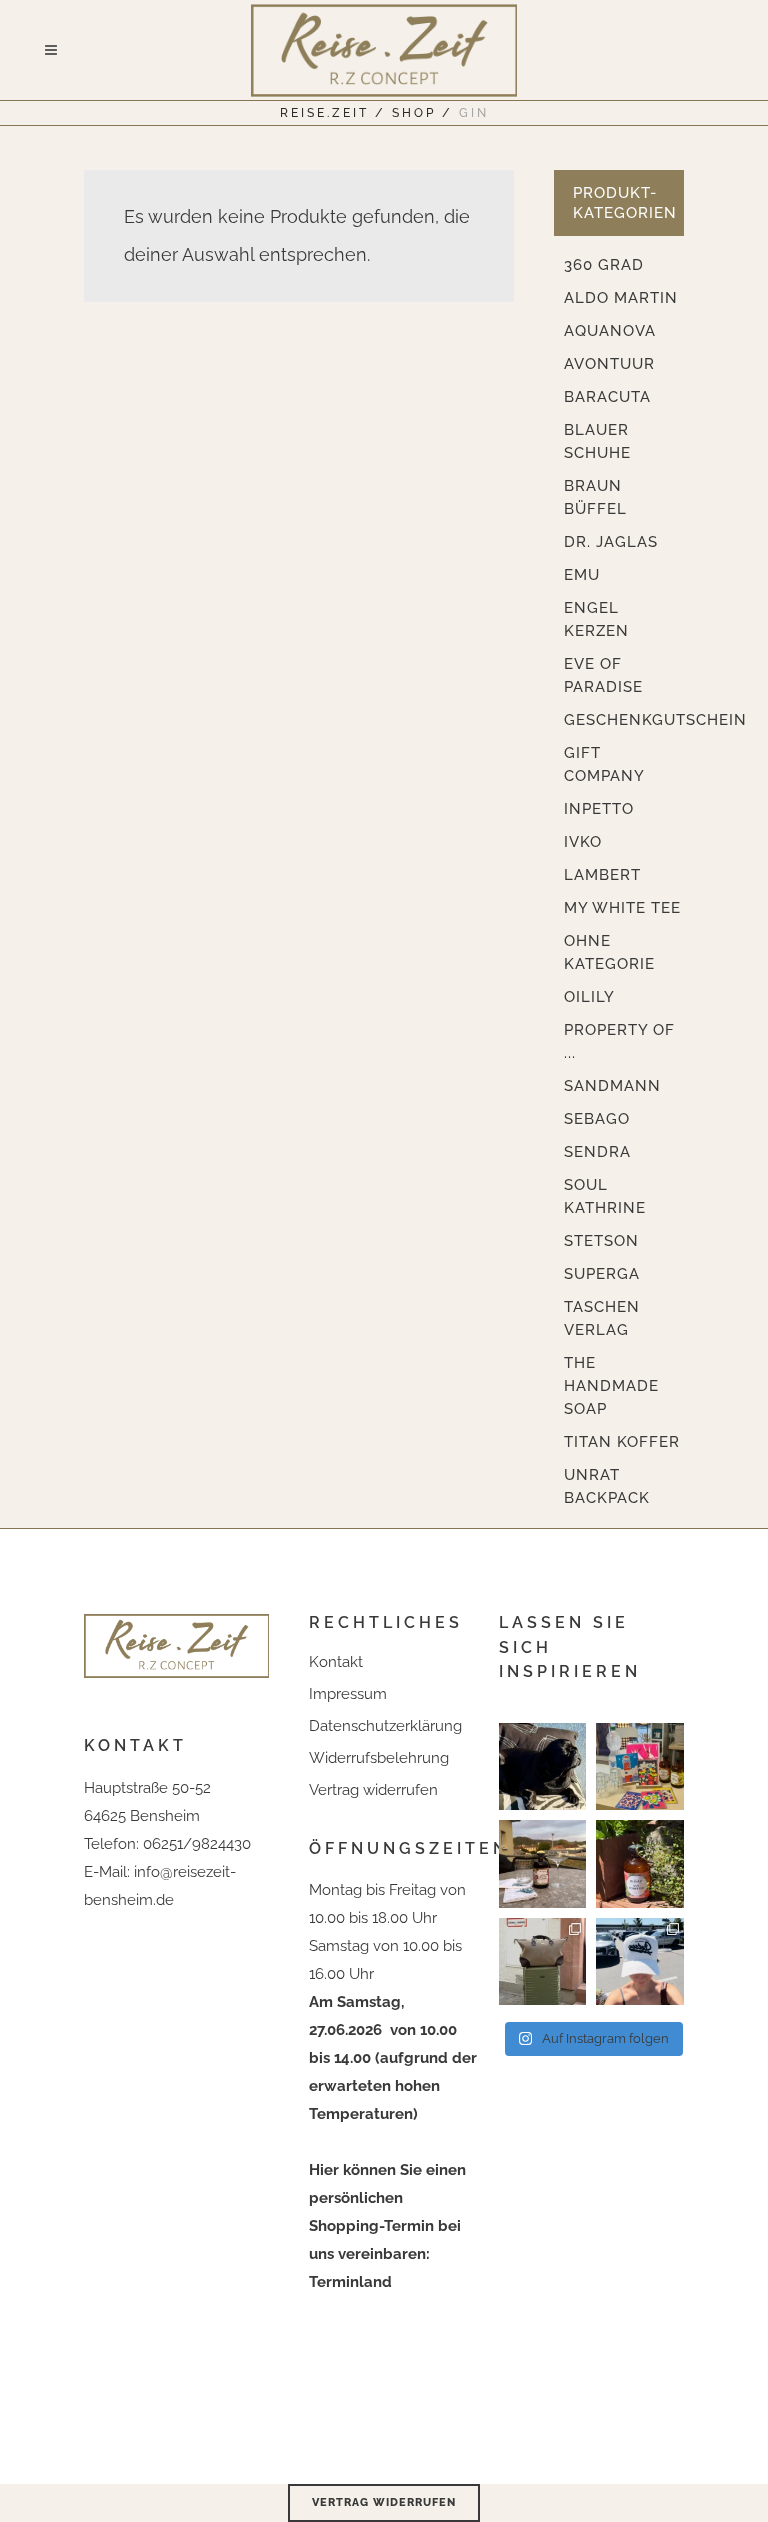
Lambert (602, 875)
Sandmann (612, 1086)
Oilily (589, 997)
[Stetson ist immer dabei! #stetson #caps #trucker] (639, 1961)
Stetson (601, 1241)
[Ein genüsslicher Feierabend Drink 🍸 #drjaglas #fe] (542, 1863)
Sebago (597, 1119)
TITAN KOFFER (622, 1442)
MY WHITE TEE (622, 908)
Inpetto (599, 809)
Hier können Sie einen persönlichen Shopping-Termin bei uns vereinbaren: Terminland (387, 2226)
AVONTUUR (609, 364)
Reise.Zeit (324, 113)
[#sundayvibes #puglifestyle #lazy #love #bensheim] (542, 1766)
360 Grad (604, 265)
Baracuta (607, 397)
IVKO (583, 842)
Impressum (348, 1694)
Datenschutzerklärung (385, 1726)
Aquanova (610, 331)
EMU (582, 575)
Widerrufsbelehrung (379, 1758)
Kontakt (336, 1662)
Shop (414, 113)
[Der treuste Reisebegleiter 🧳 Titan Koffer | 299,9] (542, 1961)
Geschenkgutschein (655, 720)
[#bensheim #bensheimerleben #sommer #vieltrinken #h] (639, 1766)
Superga (602, 1274)
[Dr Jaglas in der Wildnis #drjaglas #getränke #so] (639, 1863)
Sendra (597, 1152)
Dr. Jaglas (611, 542)
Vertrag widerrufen (373, 1790)
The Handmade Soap (611, 1386)
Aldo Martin (621, 298)
